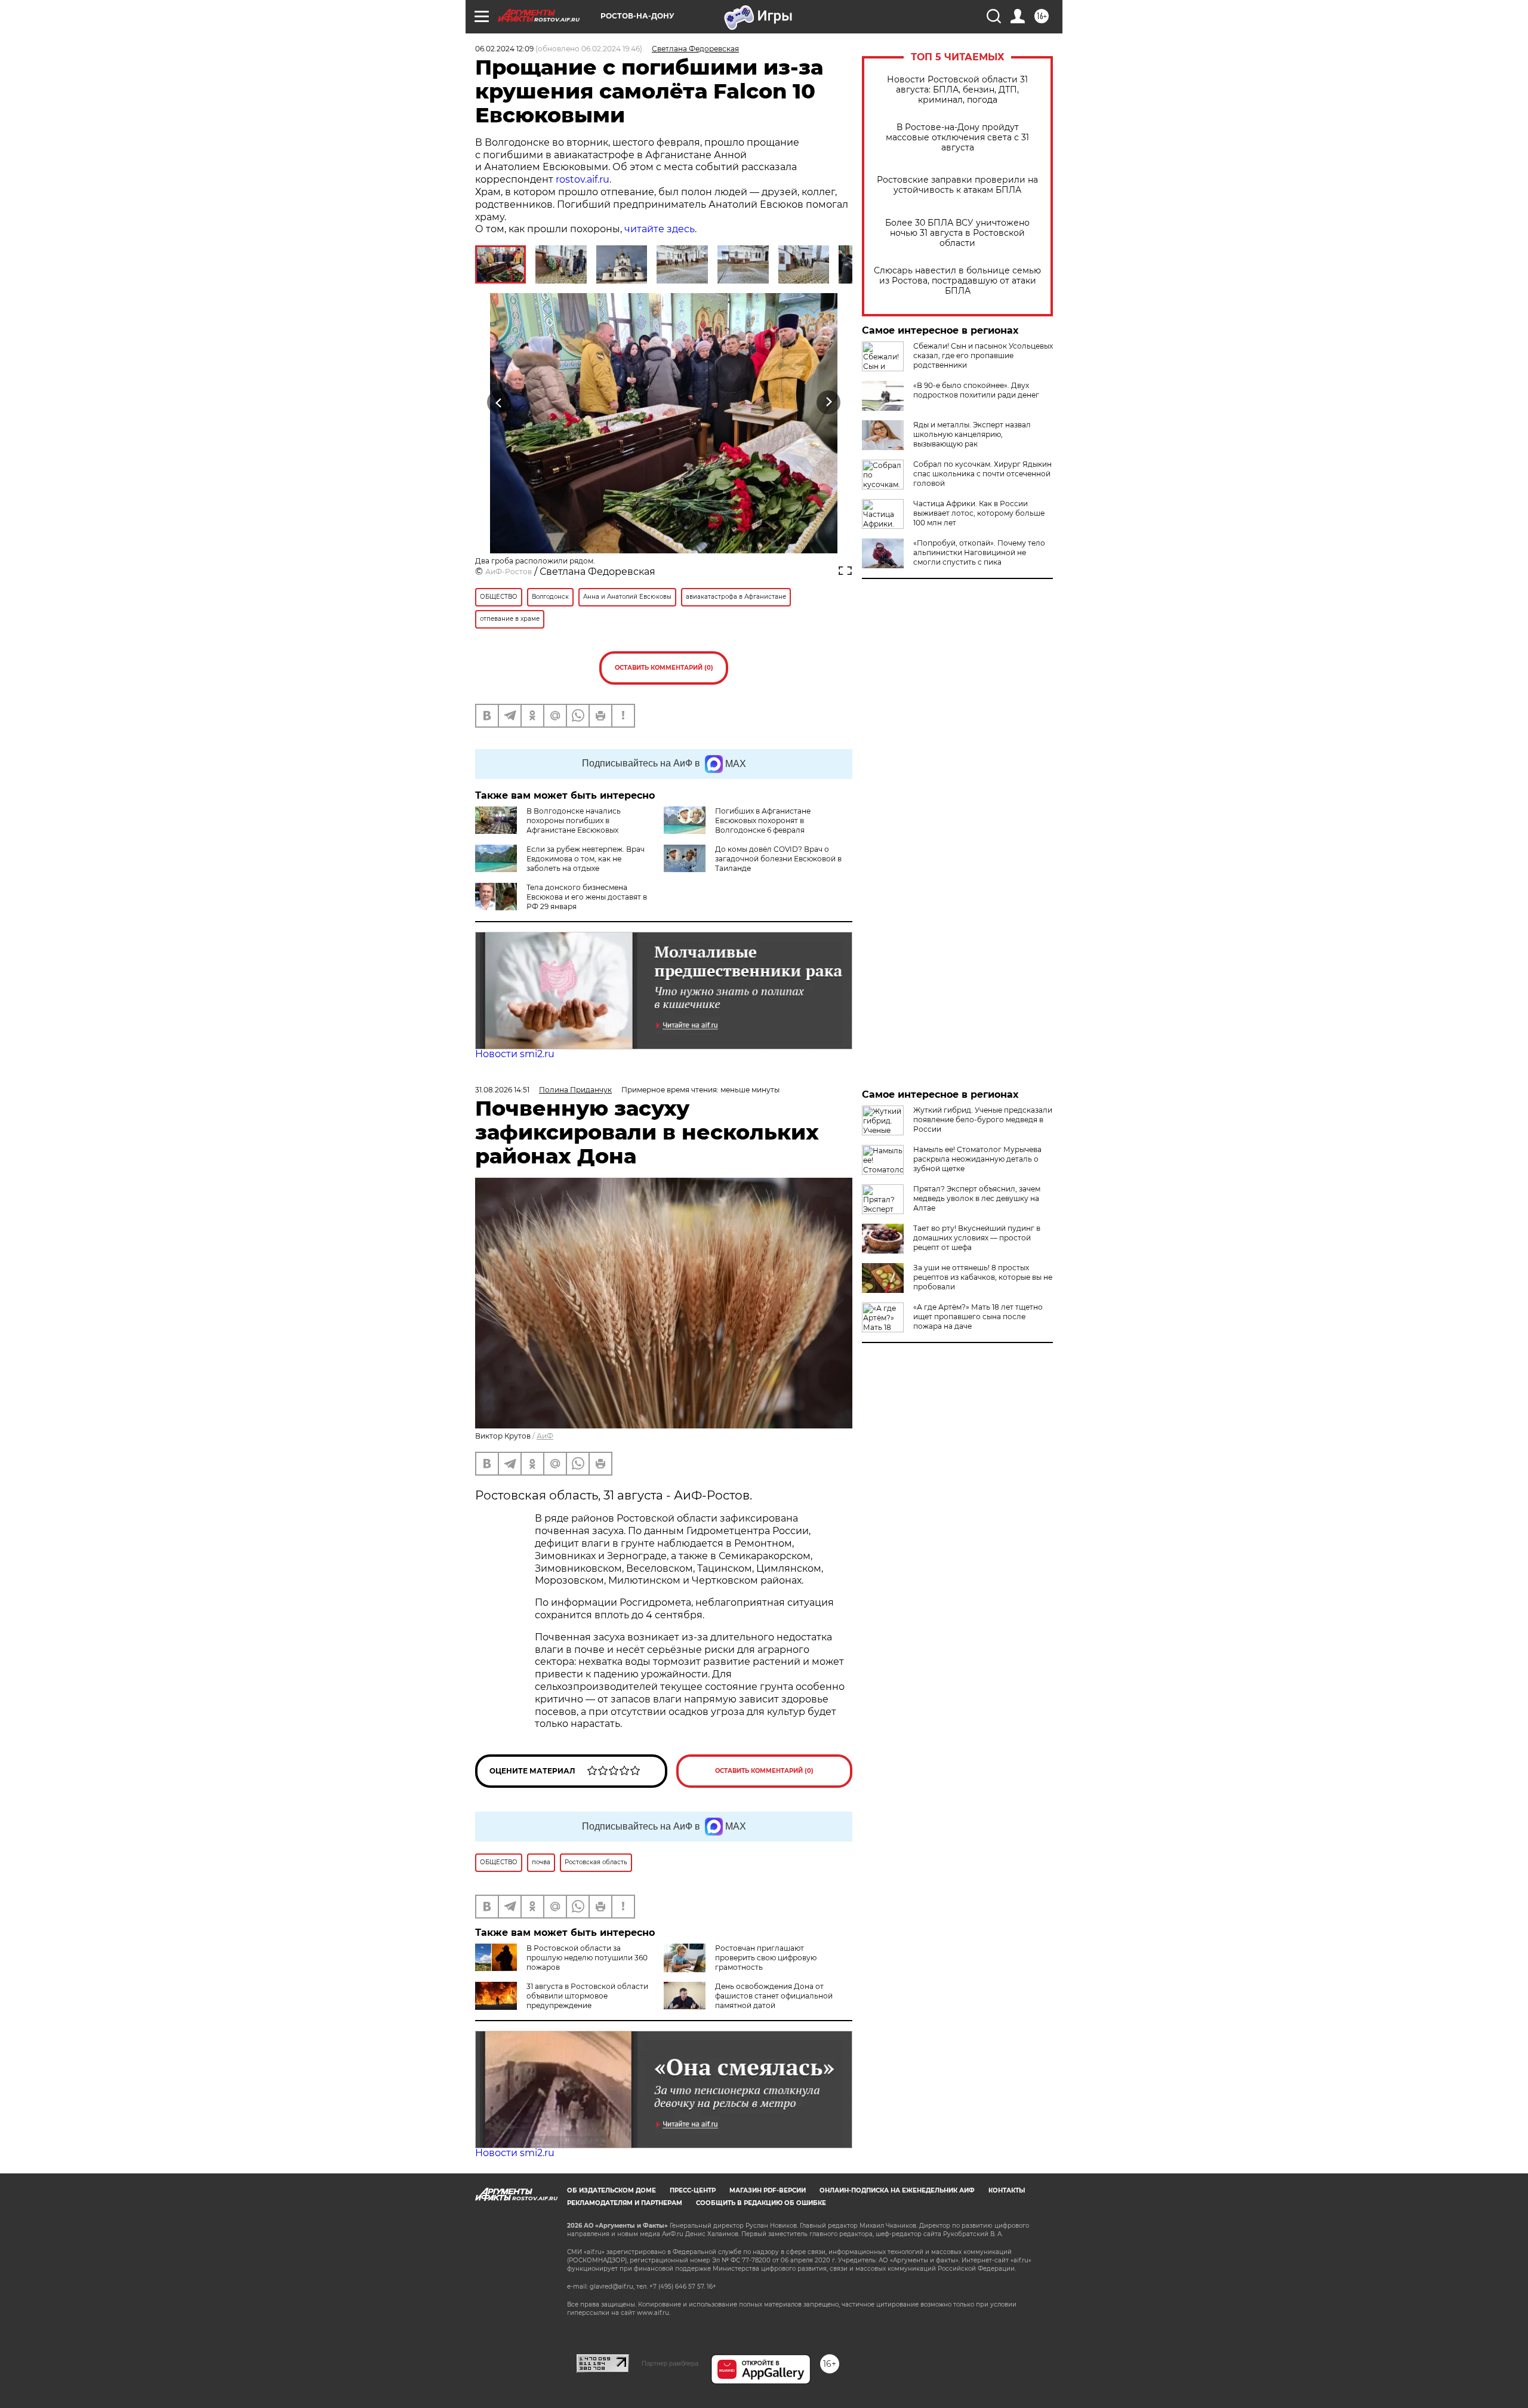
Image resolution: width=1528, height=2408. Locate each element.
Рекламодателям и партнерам (625, 2203)
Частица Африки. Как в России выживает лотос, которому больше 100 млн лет (979, 513)
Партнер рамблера (670, 2363)
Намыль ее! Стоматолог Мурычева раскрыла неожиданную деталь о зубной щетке (977, 1159)
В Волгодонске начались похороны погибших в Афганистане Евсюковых (574, 820)
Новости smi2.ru (515, 1054)
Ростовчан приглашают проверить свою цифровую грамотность (766, 1958)
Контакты (1007, 2190)
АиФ (545, 1436)
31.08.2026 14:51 (502, 1090)
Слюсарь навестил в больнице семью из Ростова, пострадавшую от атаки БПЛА (957, 281)
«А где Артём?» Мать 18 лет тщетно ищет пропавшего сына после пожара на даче (978, 1317)
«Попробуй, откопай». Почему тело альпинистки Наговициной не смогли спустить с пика (979, 552)
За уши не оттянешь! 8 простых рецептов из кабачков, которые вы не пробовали (983, 1277)
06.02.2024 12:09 (504, 49)
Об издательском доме (611, 2190)
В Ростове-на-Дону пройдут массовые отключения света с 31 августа (957, 138)
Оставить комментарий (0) (664, 668)
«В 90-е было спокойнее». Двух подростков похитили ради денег (976, 390)
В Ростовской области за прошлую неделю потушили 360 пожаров (587, 1958)
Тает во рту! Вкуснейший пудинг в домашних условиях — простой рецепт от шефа (977, 1238)
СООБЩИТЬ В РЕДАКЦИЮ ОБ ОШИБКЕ (761, 2203)
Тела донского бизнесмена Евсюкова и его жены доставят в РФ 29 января (587, 897)
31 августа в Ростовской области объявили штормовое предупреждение (587, 1996)
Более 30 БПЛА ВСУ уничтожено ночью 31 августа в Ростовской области (957, 233)
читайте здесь (660, 229)
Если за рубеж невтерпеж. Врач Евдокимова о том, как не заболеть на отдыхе (586, 859)
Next (829, 403)
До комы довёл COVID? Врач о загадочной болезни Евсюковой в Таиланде (778, 859)
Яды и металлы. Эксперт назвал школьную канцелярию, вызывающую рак (972, 434)
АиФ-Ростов (509, 572)
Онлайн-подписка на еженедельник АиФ (897, 2190)
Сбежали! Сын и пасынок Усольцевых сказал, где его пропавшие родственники (983, 355)
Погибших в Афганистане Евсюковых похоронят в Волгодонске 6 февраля (763, 820)
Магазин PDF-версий (768, 2190)
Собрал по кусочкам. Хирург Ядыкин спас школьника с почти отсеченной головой (982, 474)
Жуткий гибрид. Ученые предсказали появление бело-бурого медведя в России (983, 1120)
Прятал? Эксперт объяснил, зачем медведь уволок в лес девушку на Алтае (977, 1198)
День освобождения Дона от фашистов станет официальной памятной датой (774, 1996)
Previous (499, 403)
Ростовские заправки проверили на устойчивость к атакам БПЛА (957, 185)
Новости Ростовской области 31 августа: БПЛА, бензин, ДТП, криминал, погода (957, 90)
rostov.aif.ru (583, 179)
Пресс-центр (693, 2190)
